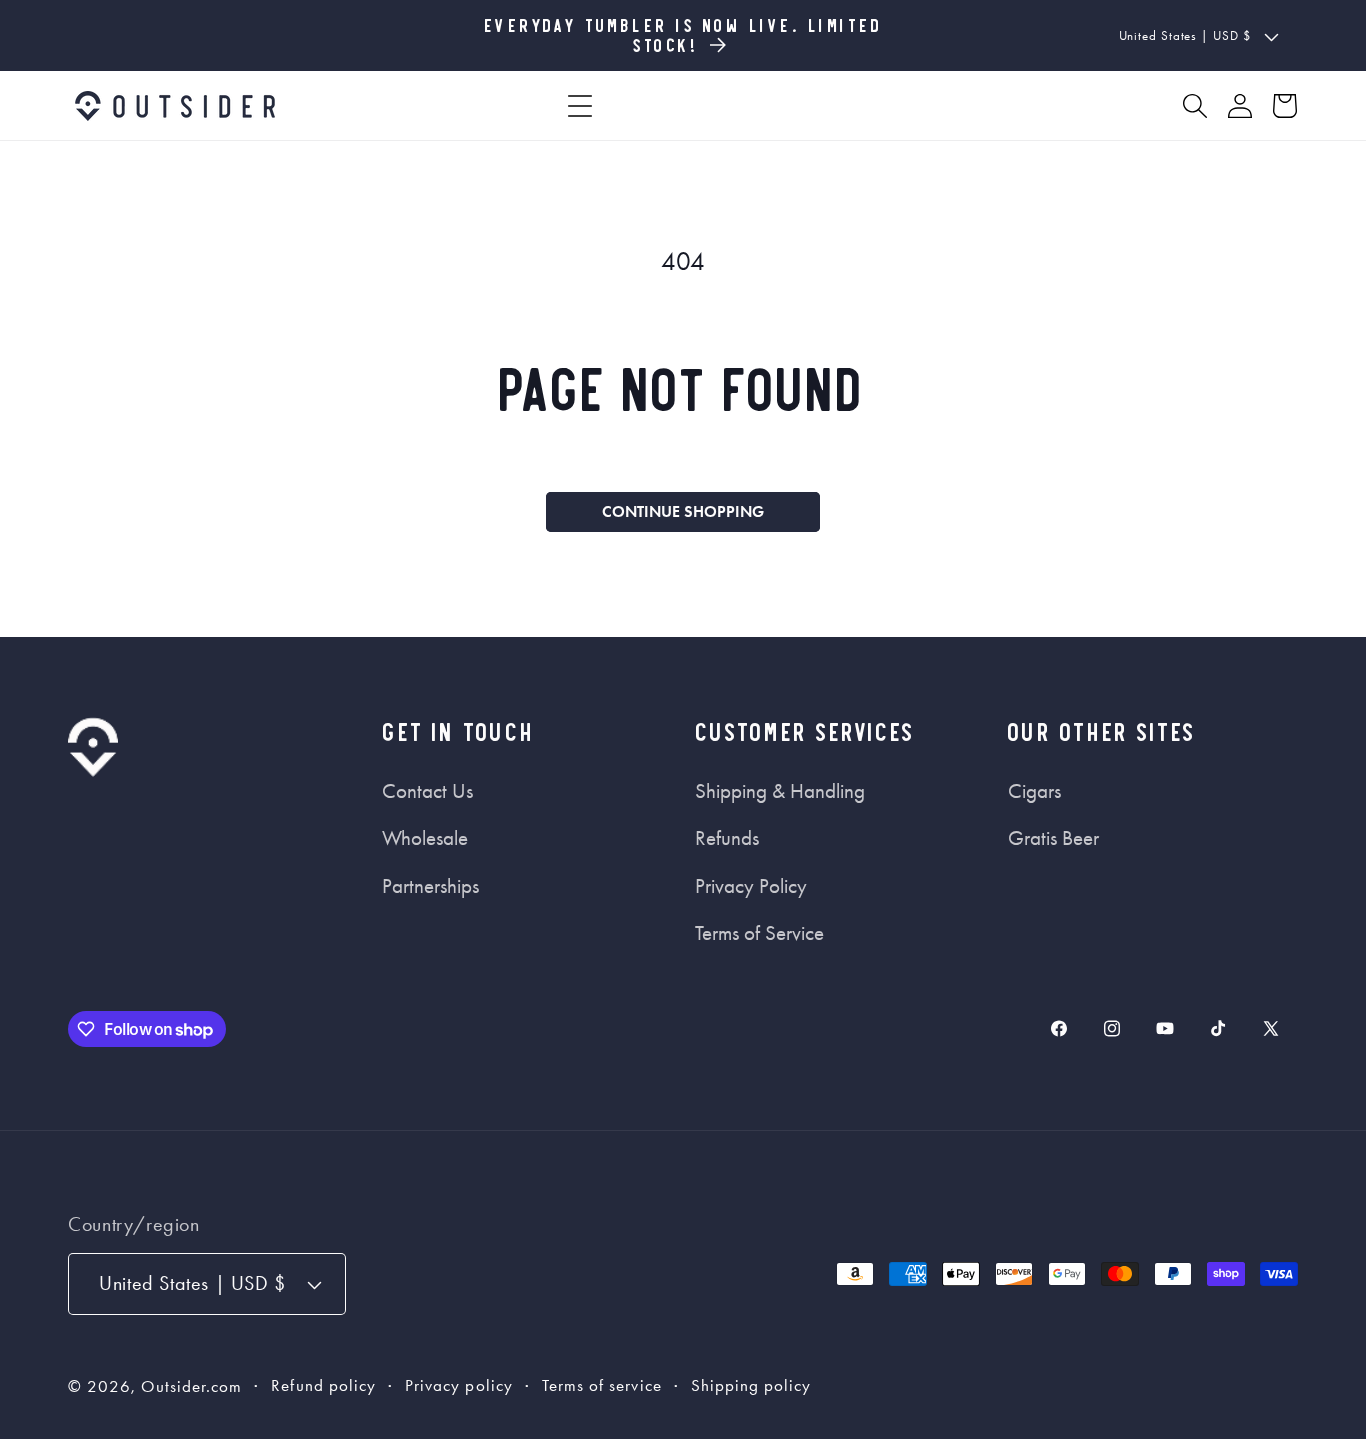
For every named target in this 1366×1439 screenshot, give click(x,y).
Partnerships (430, 886)
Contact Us (427, 791)
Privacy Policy (751, 886)
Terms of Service (759, 933)
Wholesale (425, 838)
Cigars (1034, 791)
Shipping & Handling (780, 791)
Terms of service (602, 1385)
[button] (580, 106)
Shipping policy (751, 1385)
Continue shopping (683, 511)
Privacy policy (459, 1385)
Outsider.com (192, 1386)
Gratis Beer (1053, 838)
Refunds (727, 838)
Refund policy (323, 1385)
